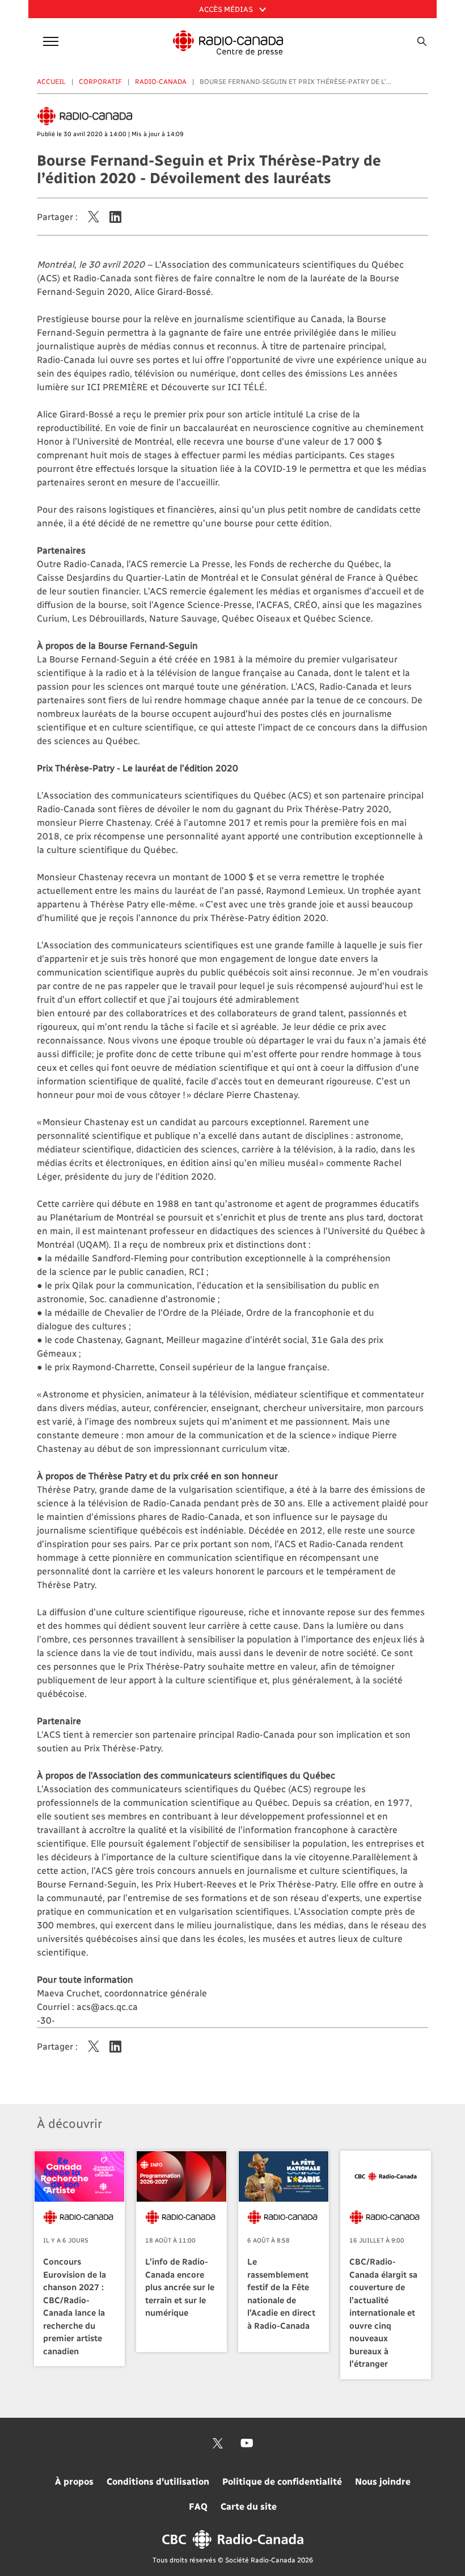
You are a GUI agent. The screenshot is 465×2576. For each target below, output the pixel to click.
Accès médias (227, 9)
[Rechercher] (422, 41)
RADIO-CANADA (161, 81)
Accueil (51, 81)
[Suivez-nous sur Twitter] (218, 2443)
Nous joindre (383, 2481)
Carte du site (249, 2506)
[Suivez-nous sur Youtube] (247, 2443)
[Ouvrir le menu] (49, 39)
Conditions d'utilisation (158, 2481)
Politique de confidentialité (282, 2481)
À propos (74, 2481)
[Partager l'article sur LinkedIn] (115, 217)
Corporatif (100, 81)
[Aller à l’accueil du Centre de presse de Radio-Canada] (228, 43)
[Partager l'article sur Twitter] (94, 217)
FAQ (198, 2506)
